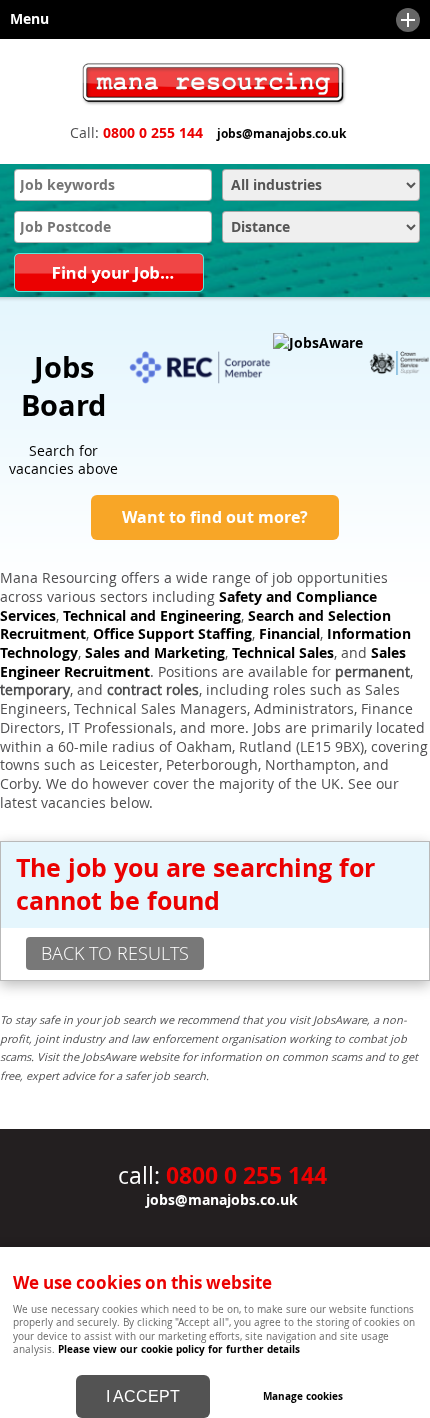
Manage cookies (303, 1396)
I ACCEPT (143, 1396)
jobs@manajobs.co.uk (281, 134)
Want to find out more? (215, 517)
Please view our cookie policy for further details (179, 1349)
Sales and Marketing (155, 653)
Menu (24, 19)
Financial (289, 634)
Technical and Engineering (152, 616)
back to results (115, 953)
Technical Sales (283, 653)
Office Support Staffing (172, 634)
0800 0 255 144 (153, 133)
